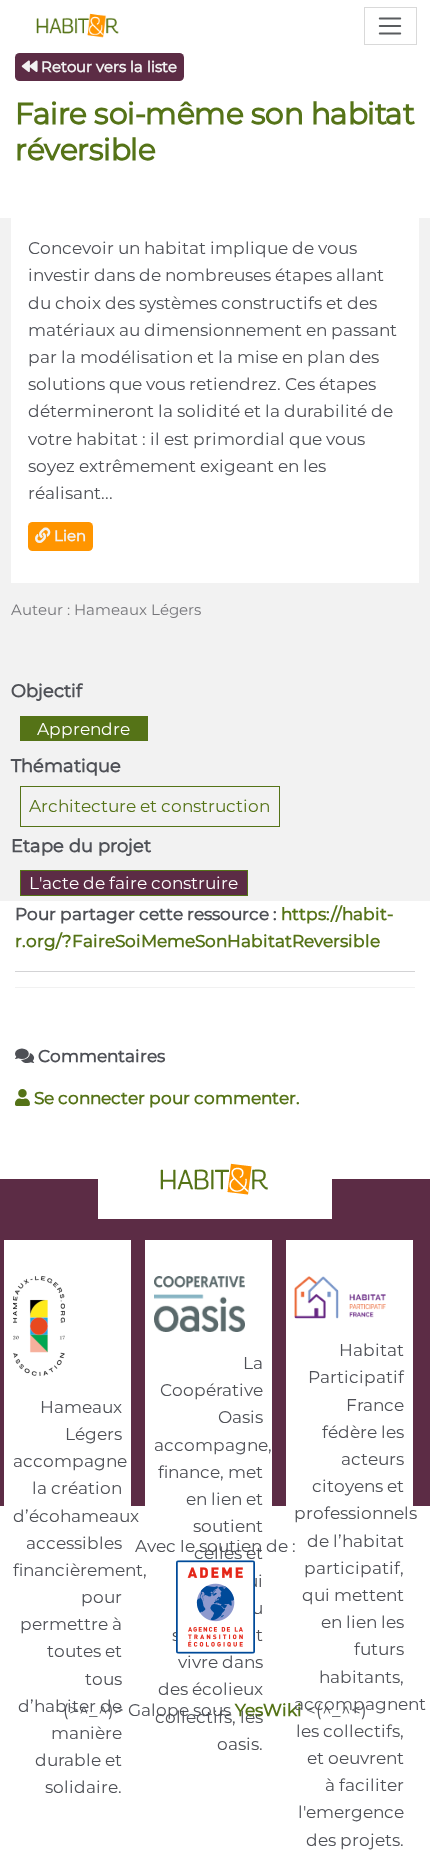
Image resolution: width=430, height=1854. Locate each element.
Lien (68, 535)
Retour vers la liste (107, 66)
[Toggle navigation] (390, 26)
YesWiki (268, 1710)
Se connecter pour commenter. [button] (165, 1098)
